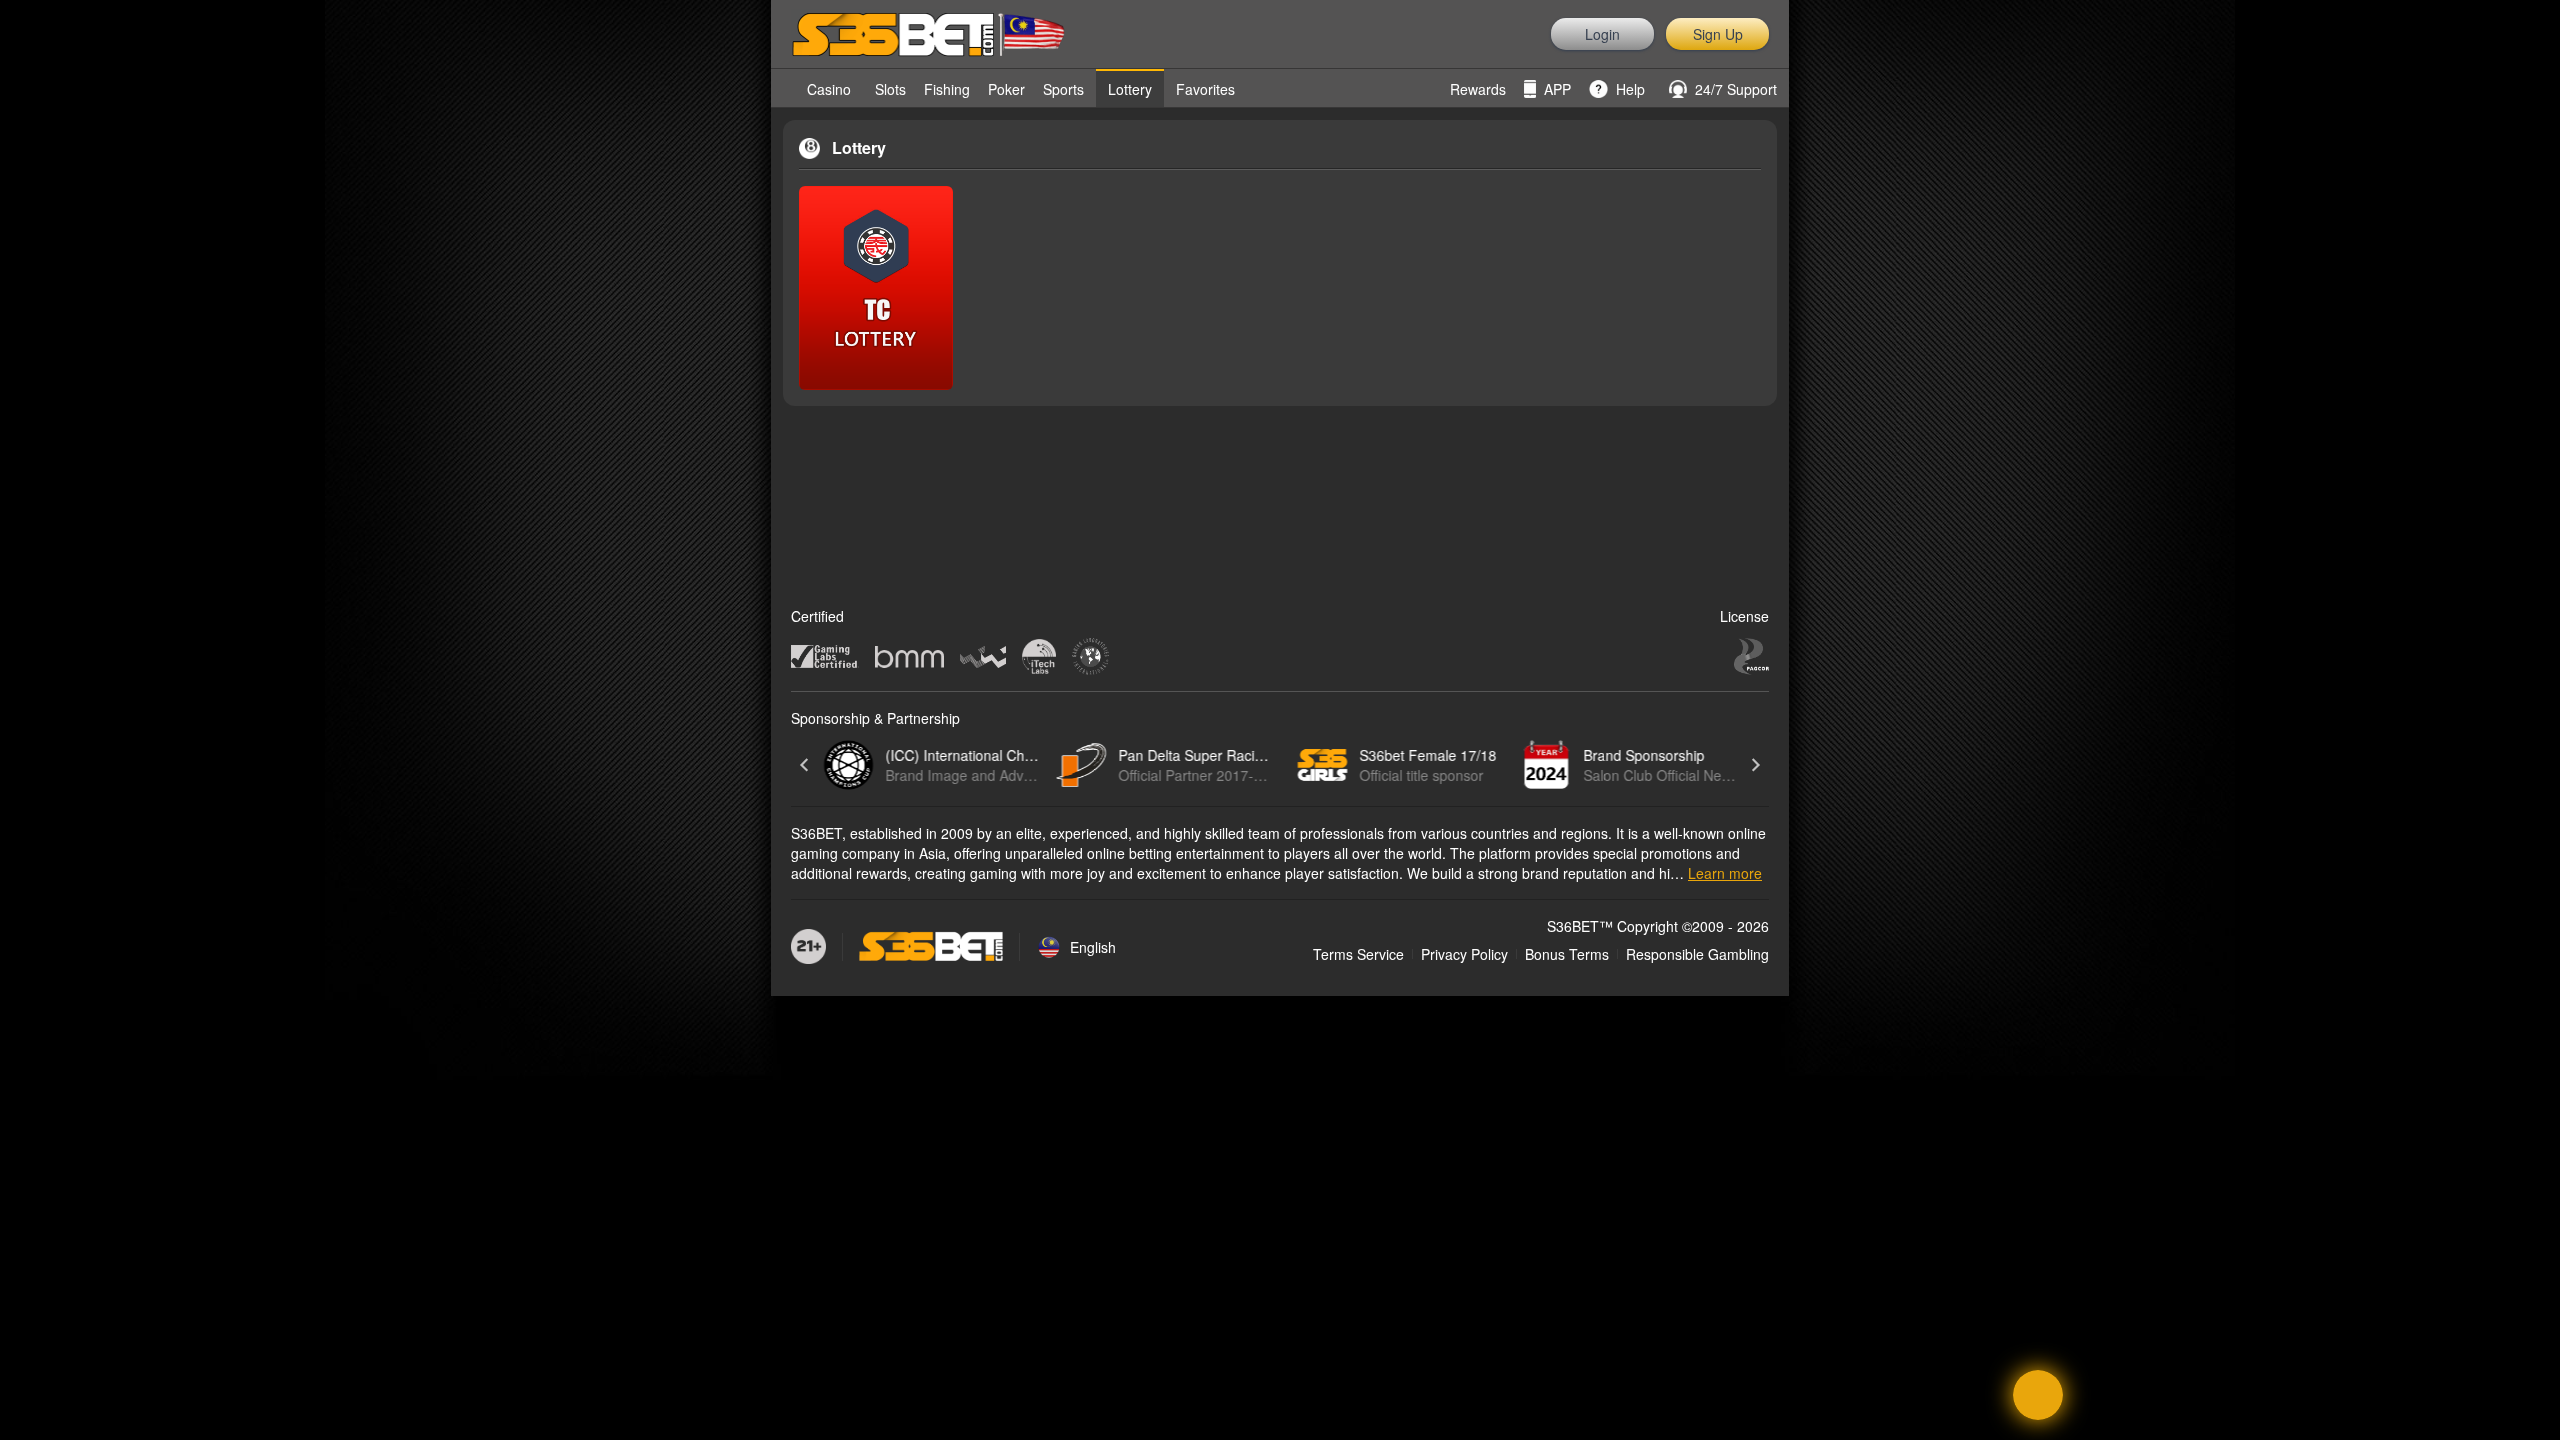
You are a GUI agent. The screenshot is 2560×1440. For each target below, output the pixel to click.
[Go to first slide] (1755, 765)
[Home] (783, 88)
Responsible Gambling (1697, 954)
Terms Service (1358, 954)
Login (1602, 34)
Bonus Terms (1567, 954)
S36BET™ (1580, 926)
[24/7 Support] (2038, 1395)
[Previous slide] (805, 765)
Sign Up (1718, 34)
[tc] (876, 288)
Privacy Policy (1464, 954)
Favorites (1205, 89)
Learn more (1725, 873)
